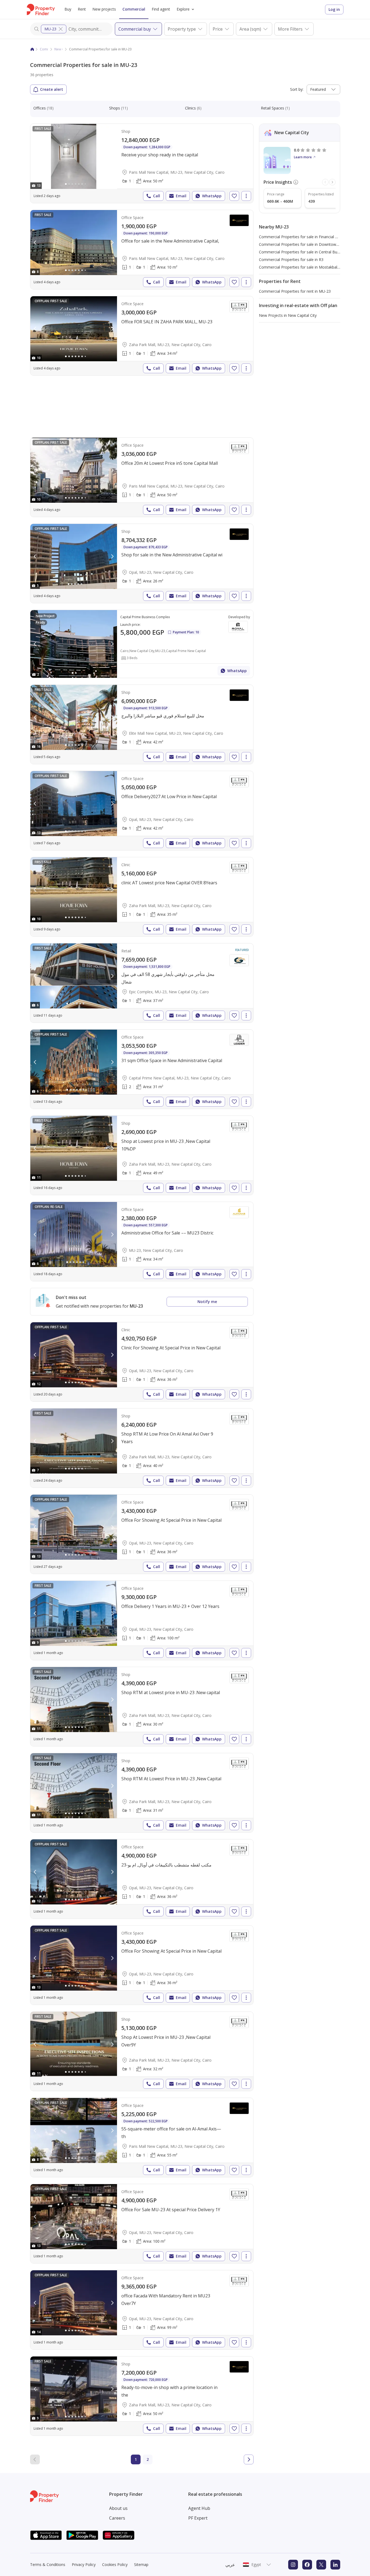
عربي (230, 2565)
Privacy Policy (84, 2564)
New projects (104, 9)
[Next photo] (112, 156)
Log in (334, 9)
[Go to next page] (249, 2459)
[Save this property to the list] (234, 196)
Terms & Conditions (48, 2564)
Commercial (134, 9)
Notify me (207, 1302)
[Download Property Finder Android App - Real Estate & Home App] (82, 2535)
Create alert (52, 89)
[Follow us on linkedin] (335, 2565)
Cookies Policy (115, 2564)
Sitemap (141, 2564)
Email (181, 196)
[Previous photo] (35, 156)
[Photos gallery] (74, 156)
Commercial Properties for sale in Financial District (303, 237)
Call (157, 196)
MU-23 (50, 29)
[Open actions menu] (246, 196)
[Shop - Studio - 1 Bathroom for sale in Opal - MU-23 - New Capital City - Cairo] (142, 563)
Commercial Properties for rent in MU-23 (295, 291)
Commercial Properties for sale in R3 (291, 259)
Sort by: (297, 89)
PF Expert (198, 2518)
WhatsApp (212, 196)
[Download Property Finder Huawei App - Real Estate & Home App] (119, 2535)
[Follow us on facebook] (307, 2565)
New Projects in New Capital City (288, 315)
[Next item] (332, 182)
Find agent (161, 9)
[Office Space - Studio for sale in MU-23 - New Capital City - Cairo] (142, 1242)
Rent (82, 9)
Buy (68, 9)
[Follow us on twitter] (321, 2565)
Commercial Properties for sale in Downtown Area (303, 244)
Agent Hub (199, 2508)
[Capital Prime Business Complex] (142, 644)
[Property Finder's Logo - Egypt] (41, 9)
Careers (117, 2518)
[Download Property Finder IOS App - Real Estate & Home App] (46, 2535)
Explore (183, 9)
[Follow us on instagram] (293, 2565)
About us (118, 2508)
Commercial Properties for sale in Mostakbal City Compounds (313, 267)
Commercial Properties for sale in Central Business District (310, 252)
